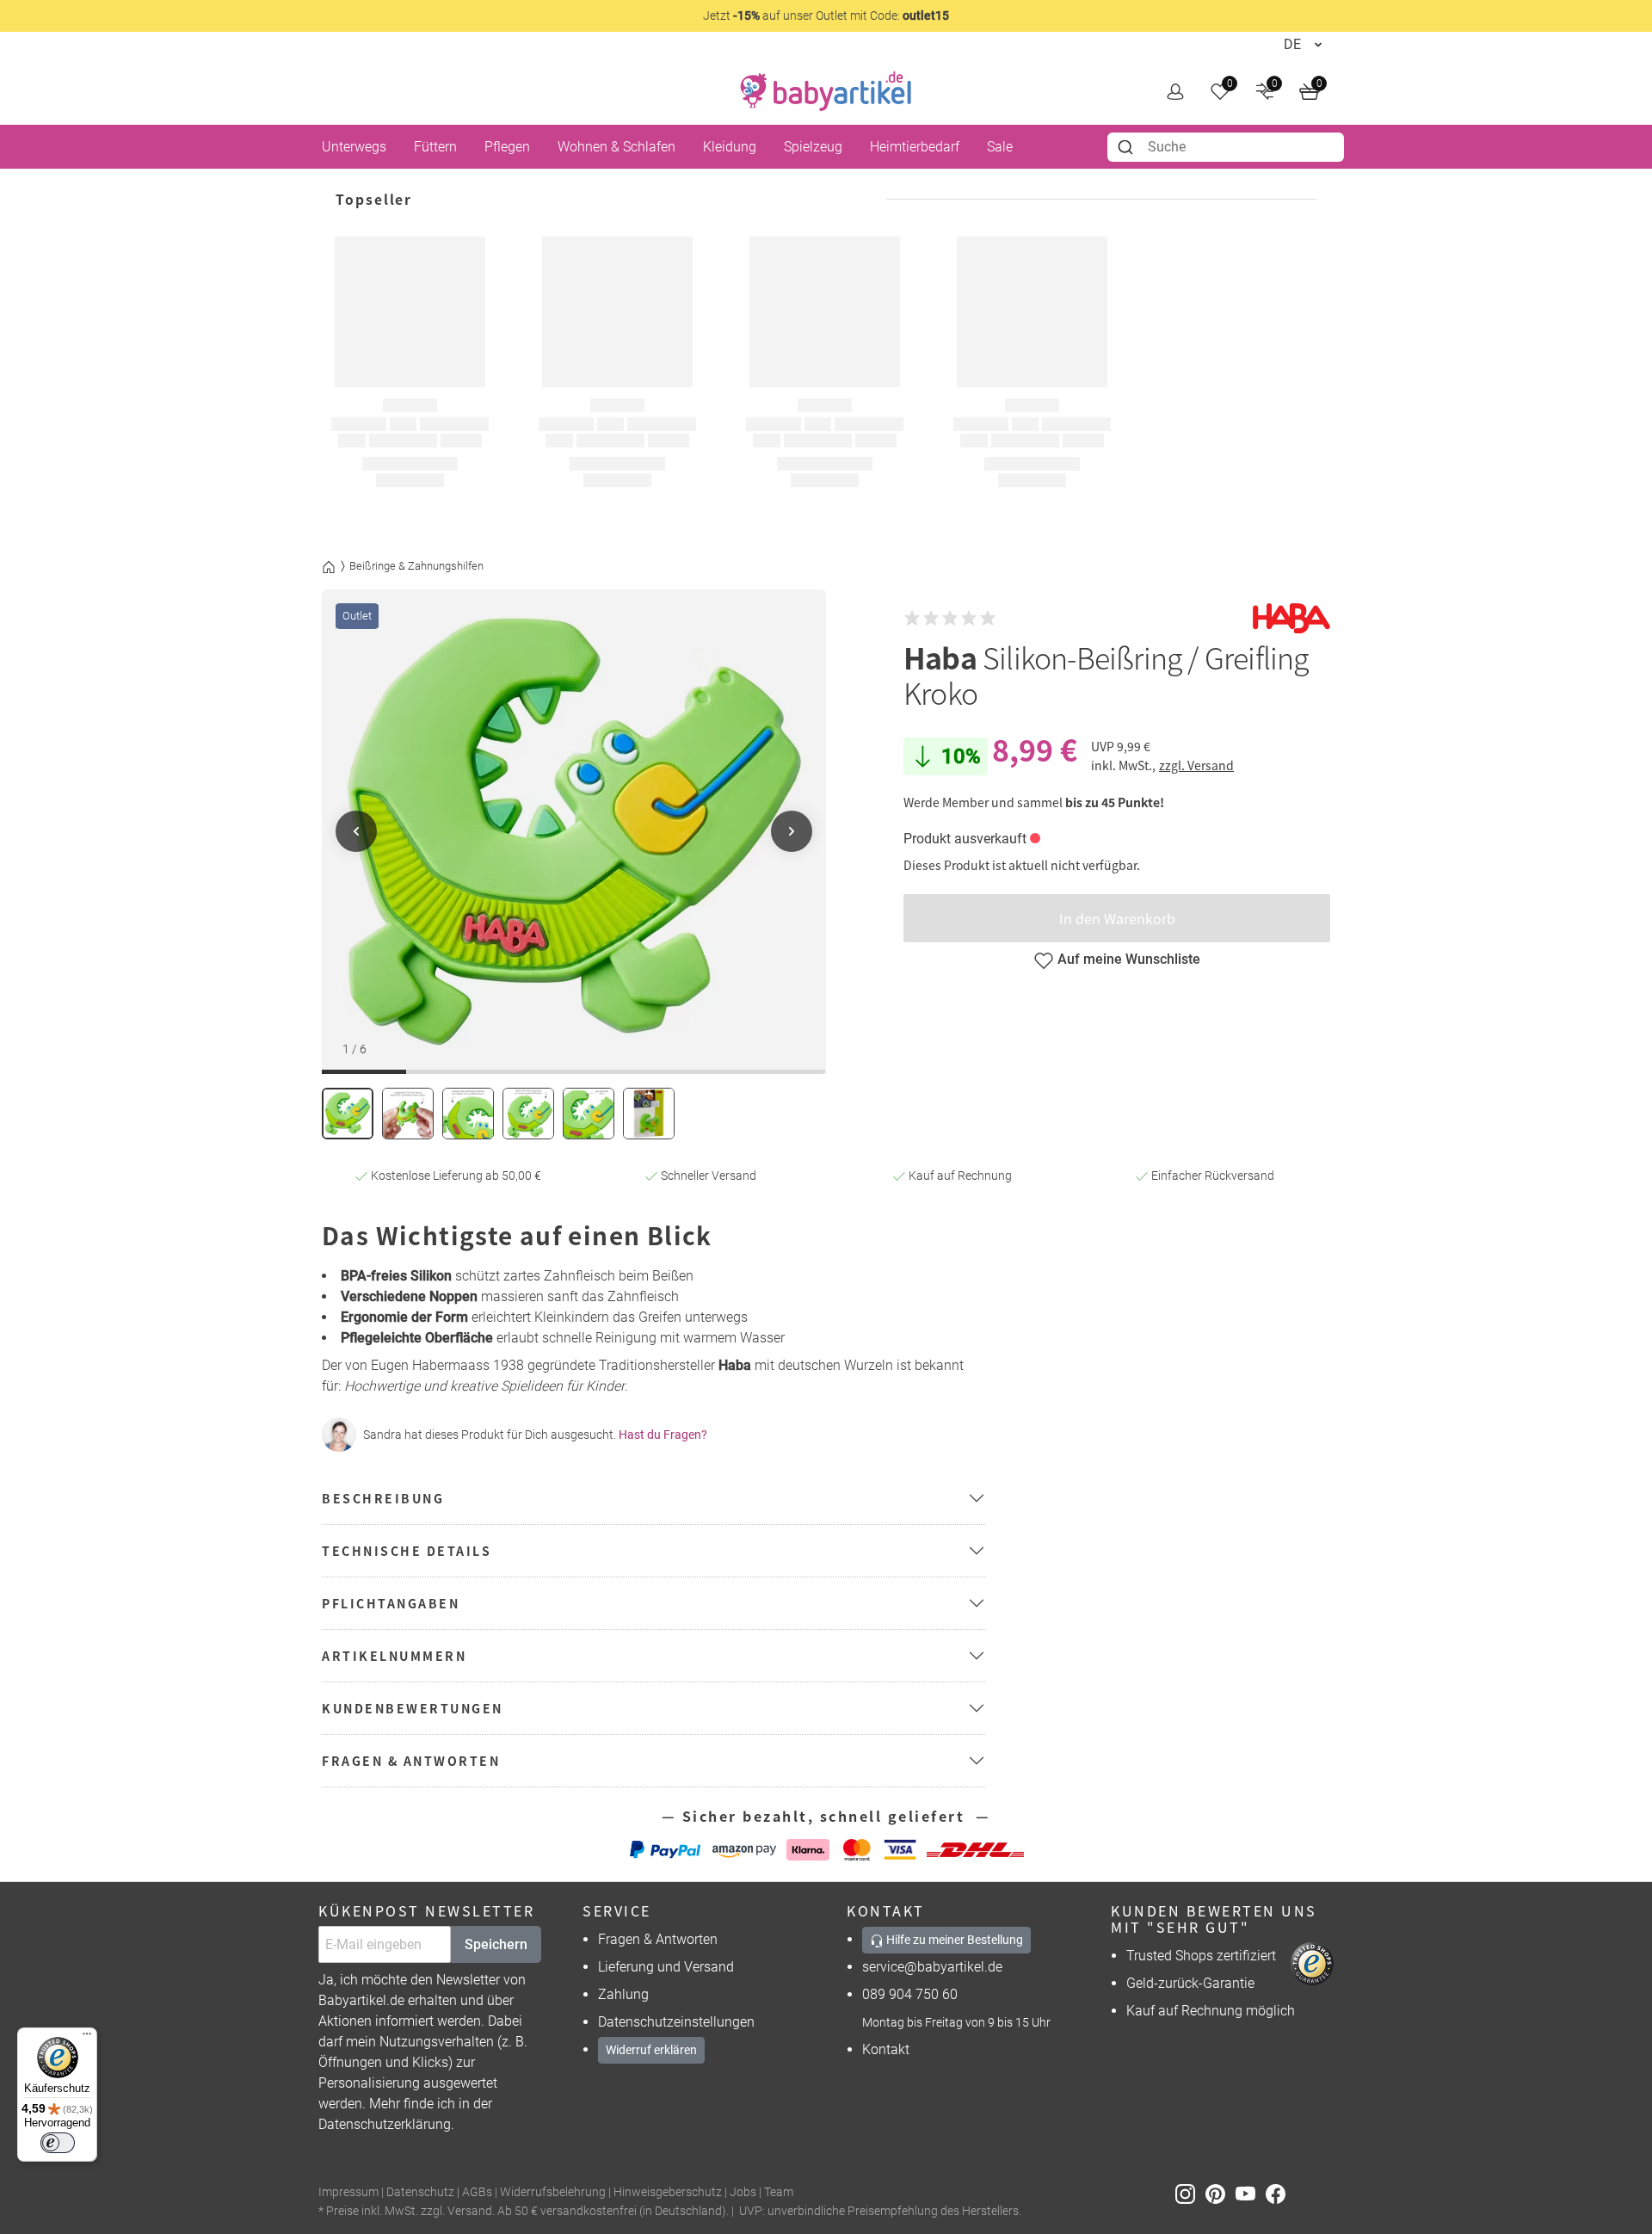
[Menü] (87, 2038)
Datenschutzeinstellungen (676, 2022)
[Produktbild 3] (468, 1114)
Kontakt (886, 2049)
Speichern (496, 1944)
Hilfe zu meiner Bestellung (953, 1940)
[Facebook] (1279, 2193)
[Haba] (1291, 618)
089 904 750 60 (910, 1994)
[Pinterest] (1221, 2193)
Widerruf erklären (651, 2050)
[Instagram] (1190, 2193)
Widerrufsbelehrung (553, 2192)
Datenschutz (420, 2192)
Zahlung (623, 1994)
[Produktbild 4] (528, 1114)
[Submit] (1128, 147)
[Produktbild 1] (348, 1114)
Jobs (743, 2192)
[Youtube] (1251, 2193)
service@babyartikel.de (932, 1967)
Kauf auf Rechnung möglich (1211, 2011)
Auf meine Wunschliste (1129, 959)
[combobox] (1226, 147)
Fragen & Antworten (658, 1939)
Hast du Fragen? (663, 1435)
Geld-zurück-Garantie (1190, 1983)
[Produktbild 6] (649, 1114)
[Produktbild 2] (408, 1114)
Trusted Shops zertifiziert (1201, 1956)
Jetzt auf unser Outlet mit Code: (826, 15)
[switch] (58, 2143)
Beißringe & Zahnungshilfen (416, 566)
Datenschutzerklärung (385, 2124)
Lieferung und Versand (666, 1967)
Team (779, 2192)
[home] (826, 91)
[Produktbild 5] (589, 1114)
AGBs (477, 2192)
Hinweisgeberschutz (668, 2192)
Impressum (348, 2192)
